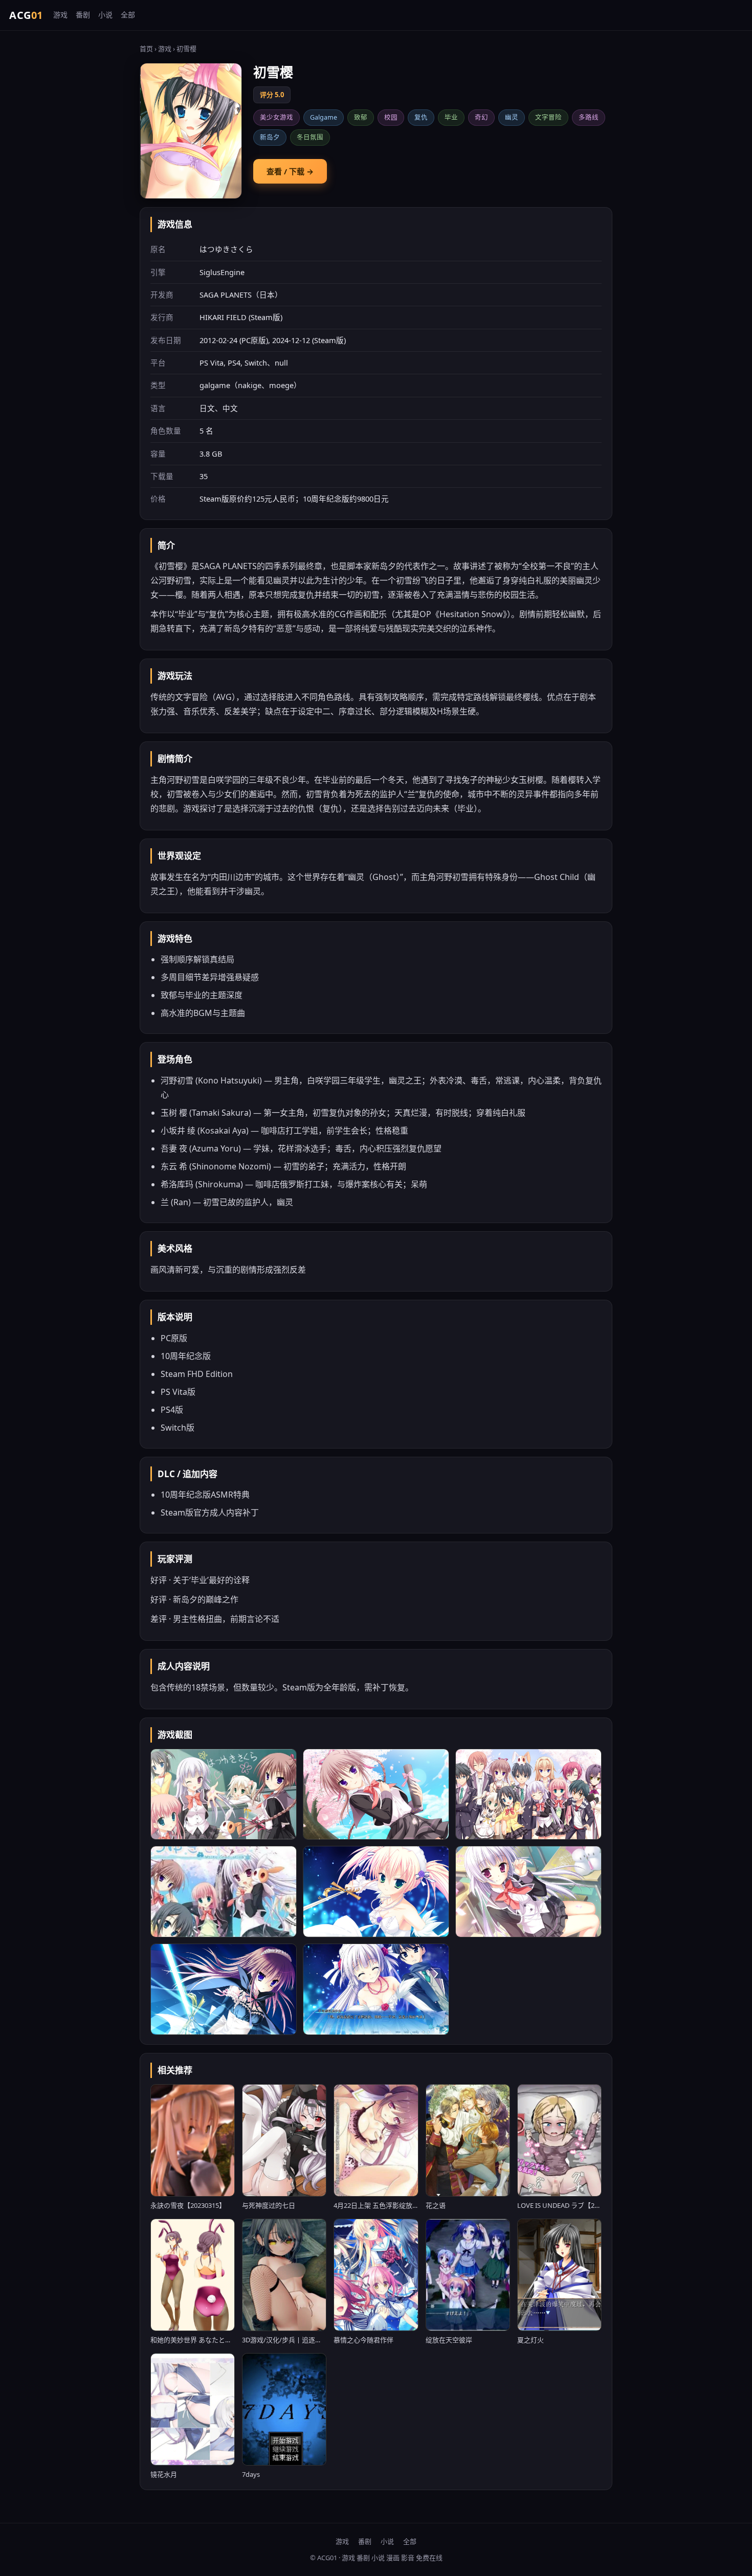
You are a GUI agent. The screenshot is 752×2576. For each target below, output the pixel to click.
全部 (128, 15)
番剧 (83, 15)
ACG (26, 15)
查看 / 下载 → (290, 171)
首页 (146, 49)
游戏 (60, 15)
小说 (105, 15)
